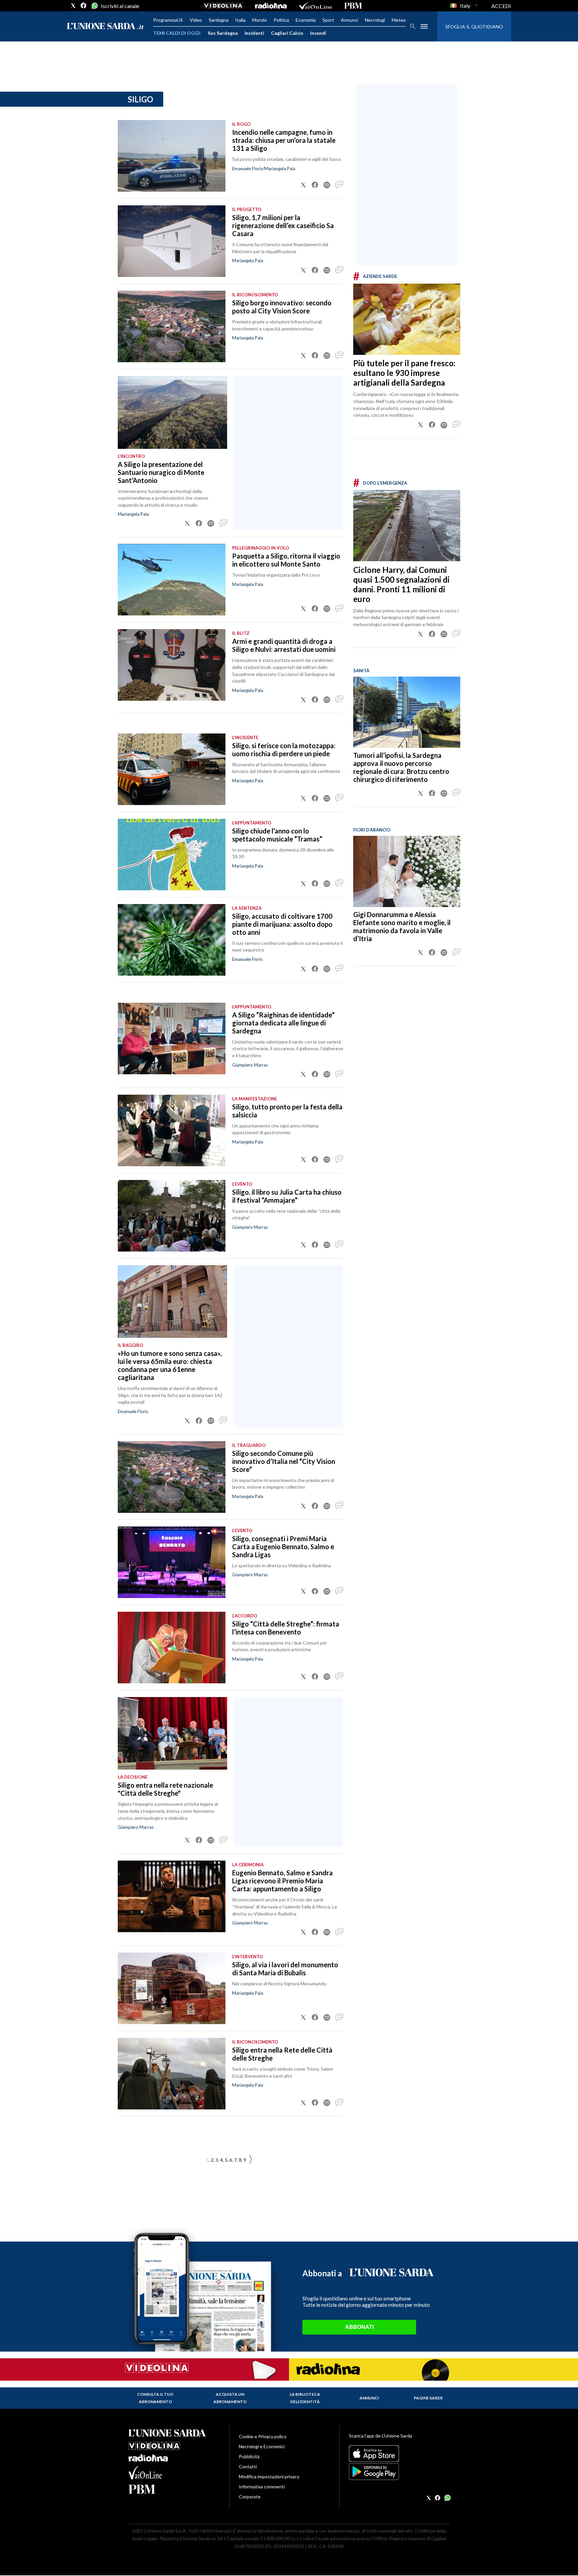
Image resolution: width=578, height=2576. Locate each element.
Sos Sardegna (223, 33)
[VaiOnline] (315, 6)
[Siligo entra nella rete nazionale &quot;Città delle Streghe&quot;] (172, 1733)
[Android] (399, 2472)
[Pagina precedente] (251, 2160)
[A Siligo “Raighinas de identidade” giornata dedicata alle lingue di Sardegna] (172, 1038)
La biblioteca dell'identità (305, 2398)
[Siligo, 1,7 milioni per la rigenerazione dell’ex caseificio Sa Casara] (172, 241)
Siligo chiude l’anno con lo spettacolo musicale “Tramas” (277, 835)
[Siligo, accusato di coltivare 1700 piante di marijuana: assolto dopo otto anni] (172, 940)
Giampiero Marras (250, 1065)
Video (196, 20)
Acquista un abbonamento (230, 2398)
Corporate (250, 2497)
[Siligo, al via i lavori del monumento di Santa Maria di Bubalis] (172, 1988)
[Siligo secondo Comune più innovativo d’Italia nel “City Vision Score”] (172, 1477)
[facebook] (84, 6)
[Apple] (399, 2454)
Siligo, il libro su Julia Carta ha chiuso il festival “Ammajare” (287, 1196)
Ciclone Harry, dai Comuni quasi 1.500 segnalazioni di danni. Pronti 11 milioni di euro (401, 584)
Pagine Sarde (428, 2398)
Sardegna (219, 20)
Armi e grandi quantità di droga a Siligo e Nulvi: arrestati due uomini (284, 645)
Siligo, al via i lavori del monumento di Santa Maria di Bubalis (285, 1969)
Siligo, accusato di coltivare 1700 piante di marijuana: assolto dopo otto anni (282, 924)
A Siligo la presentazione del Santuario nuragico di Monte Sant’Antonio (161, 472)
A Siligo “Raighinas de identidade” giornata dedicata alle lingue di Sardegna (283, 1023)
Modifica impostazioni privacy (269, 2476)
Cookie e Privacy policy (263, 2436)
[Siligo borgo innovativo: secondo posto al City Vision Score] (172, 326)
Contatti (248, 2466)
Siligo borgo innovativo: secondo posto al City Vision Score (282, 307)
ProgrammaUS (168, 20)
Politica (281, 20)
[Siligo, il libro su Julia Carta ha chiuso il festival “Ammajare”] (172, 1216)
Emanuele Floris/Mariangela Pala (264, 169)
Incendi (318, 33)
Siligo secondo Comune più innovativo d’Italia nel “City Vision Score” (284, 1461)
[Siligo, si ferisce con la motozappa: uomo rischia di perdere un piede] (172, 769)
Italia (240, 20)
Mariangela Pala (248, 261)
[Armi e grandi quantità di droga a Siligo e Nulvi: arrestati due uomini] (172, 665)
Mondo (260, 20)
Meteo (399, 20)
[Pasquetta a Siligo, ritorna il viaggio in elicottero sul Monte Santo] (172, 580)
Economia (306, 20)
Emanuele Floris (247, 959)
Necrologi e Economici (262, 2446)
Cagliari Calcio (287, 33)
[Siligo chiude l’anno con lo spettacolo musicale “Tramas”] (172, 855)
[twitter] (73, 6)
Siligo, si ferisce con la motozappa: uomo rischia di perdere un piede (284, 750)
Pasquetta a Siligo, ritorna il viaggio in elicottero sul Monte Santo (286, 560)
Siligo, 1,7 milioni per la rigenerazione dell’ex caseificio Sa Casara (283, 225)
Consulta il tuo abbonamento (155, 2398)
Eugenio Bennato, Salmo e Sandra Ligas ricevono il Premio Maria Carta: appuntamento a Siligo (282, 1881)
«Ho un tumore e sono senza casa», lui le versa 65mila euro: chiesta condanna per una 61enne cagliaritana (170, 1365)
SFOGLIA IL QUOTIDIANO (474, 27)
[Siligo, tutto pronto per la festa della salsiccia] (172, 1130)
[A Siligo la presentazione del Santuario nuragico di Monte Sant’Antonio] (172, 412)
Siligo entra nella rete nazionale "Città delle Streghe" (165, 1789)
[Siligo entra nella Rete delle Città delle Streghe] (172, 2074)
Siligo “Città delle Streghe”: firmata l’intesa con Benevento (286, 1628)
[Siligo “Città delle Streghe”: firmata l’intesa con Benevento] (172, 1648)
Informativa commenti (262, 2487)
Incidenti (254, 33)
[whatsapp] (94, 6)
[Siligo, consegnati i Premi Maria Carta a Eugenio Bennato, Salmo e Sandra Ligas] (172, 1562)
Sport (328, 20)
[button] (303, 185)
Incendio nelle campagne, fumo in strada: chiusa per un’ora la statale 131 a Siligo (284, 140)
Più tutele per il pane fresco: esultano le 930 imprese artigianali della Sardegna (404, 373)
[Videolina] (223, 6)
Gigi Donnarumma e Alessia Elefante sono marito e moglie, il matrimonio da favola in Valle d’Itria (402, 926)
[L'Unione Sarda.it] (105, 27)
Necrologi (375, 20)
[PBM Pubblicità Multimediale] (353, 6)
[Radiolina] (271, 6)
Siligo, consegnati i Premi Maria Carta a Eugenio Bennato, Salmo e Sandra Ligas (283, 1547)
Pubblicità (249, 2456)
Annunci (350, 20)
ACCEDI (501, 6)
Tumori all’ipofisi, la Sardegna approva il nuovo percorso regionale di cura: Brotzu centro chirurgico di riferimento (401, 767)
